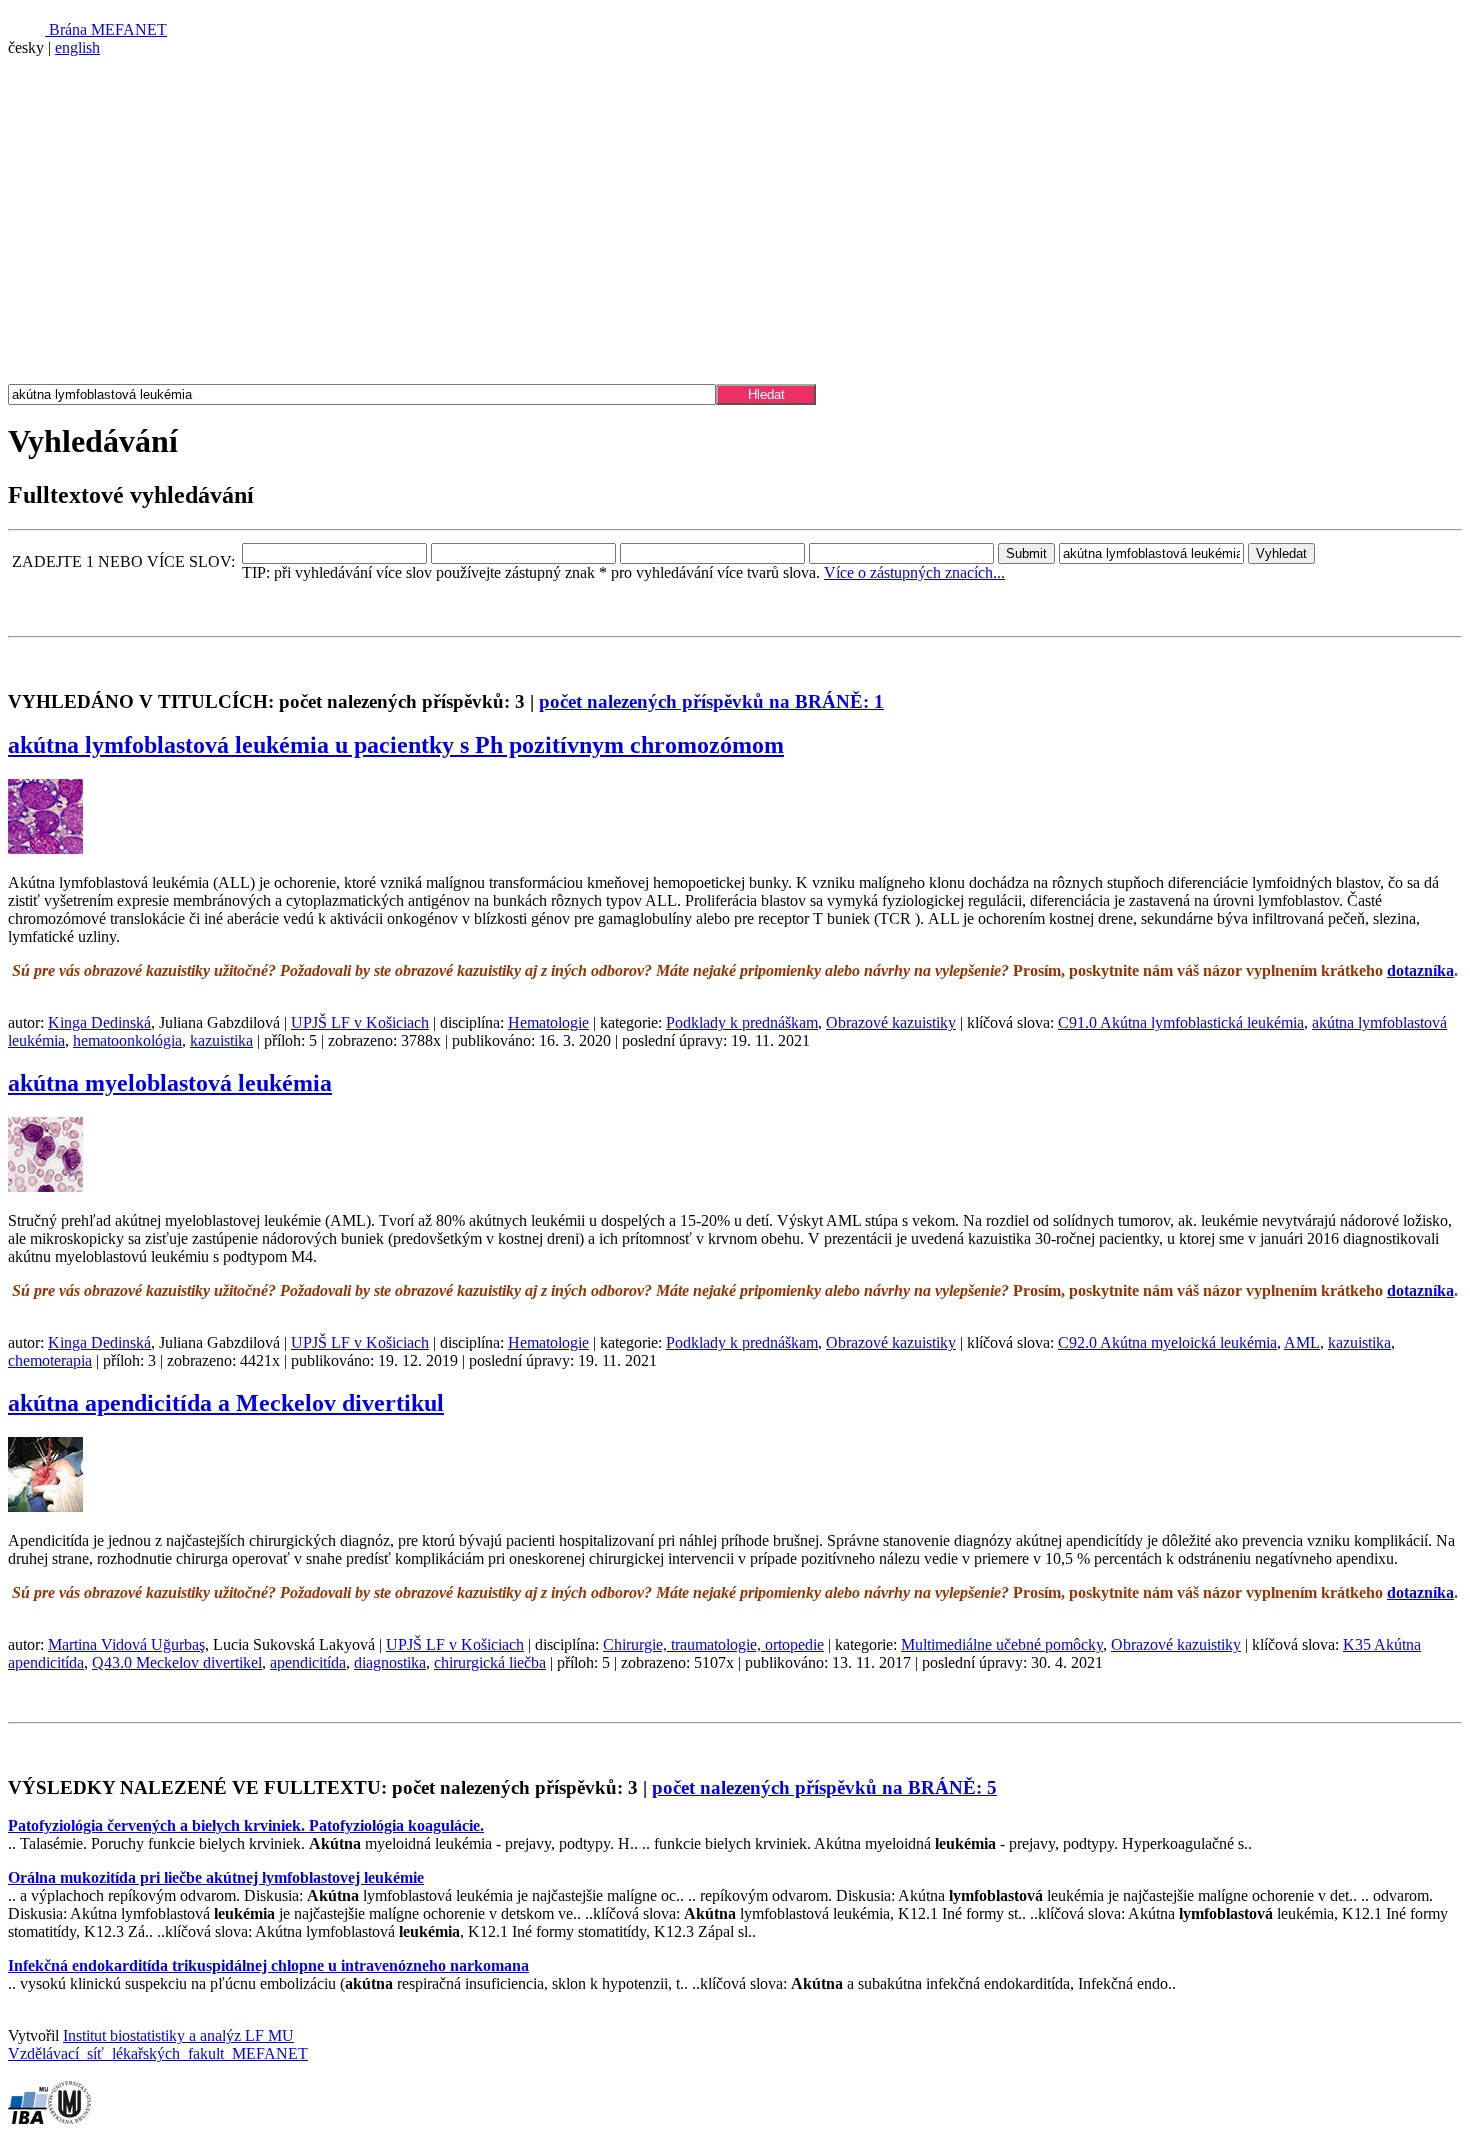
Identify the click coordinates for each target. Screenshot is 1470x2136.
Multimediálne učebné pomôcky (1002, 1644)
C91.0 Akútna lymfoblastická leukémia (1181, 1022)
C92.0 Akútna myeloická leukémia (1167, 1342)
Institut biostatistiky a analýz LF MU (178, 2035)
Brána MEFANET (106, 29)
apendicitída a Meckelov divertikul (226, 1403)
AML (1302, 1342)
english (77, 47)
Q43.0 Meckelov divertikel (177, 1662)
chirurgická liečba (490, 1662)
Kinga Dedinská (99, 1022)
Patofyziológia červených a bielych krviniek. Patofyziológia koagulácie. (246, 1825)
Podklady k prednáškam (742, 1022)
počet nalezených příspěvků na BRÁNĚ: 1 (711, 701)
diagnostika (390, 1662)
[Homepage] (111, 356)
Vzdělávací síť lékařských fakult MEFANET (158, 2053)
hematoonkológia (127, 1040)
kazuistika (221, 1040)
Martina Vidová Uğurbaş (126, 1644)
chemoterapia (50, 1360)
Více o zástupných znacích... (914, 572)
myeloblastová (170, 1083)
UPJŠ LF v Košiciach (360, 1022)
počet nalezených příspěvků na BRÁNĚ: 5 (824, 1787)
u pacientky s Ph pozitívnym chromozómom (396, 745)
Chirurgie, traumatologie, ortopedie (713, 1644)
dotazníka (1420, 970)
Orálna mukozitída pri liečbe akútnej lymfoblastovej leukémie (216, 1877)
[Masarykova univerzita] (69, 2118)
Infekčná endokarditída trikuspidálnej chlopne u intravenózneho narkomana (268, 1965)
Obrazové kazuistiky (891, 1022)
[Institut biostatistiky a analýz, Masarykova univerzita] (28, 2118)
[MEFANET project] (398, 229)
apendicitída (308, 1662)
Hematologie (548, 1022)
